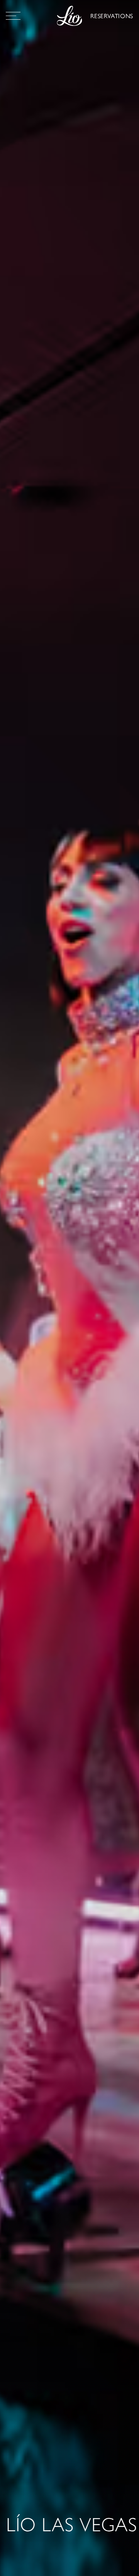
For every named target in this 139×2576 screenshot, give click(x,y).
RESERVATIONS (112, 16)
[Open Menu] (13, 16)
